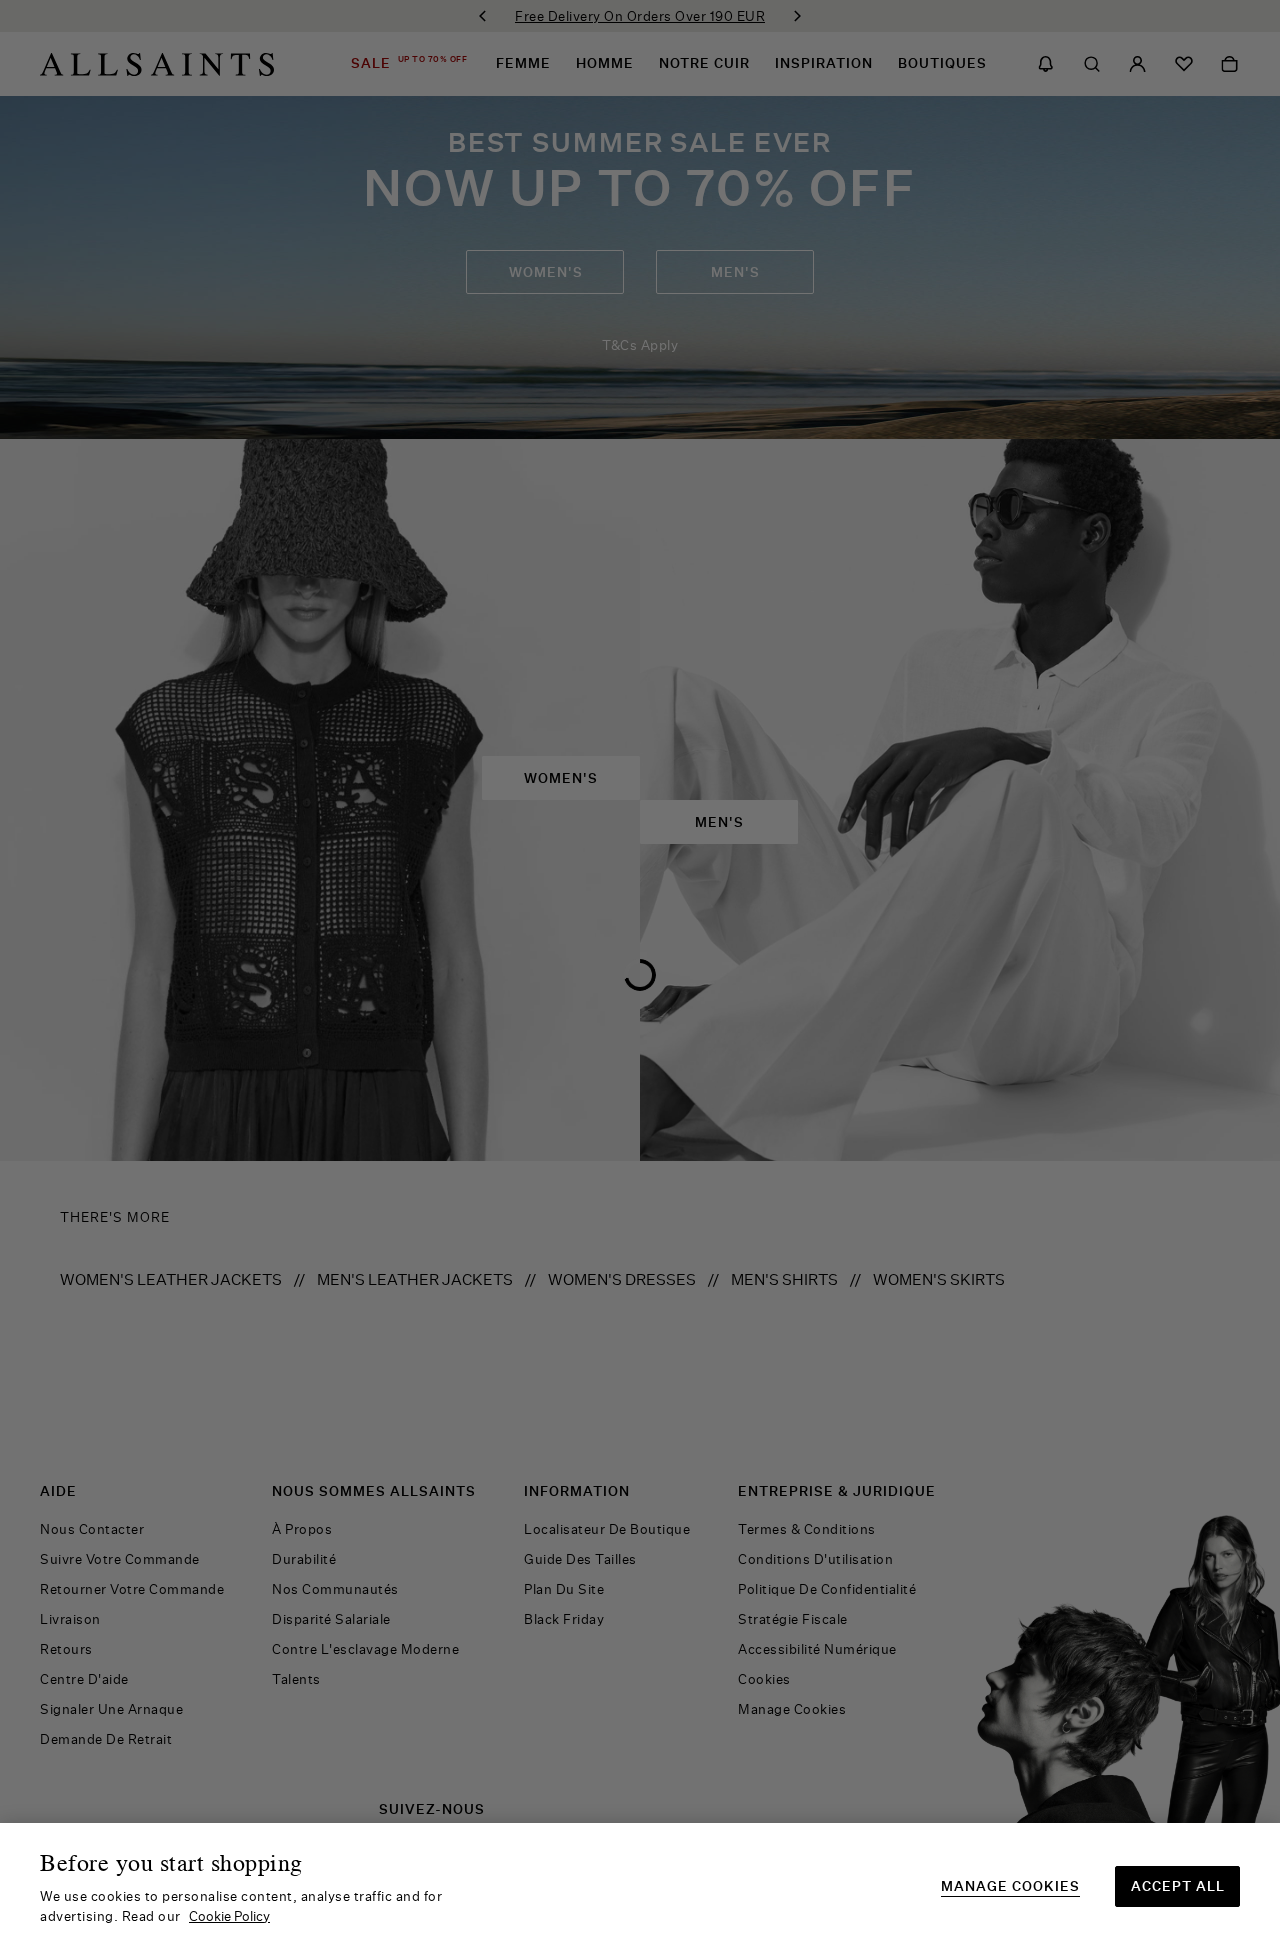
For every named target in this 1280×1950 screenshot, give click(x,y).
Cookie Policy (229, 1916)
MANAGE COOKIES (1010, 1886)
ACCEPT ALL (1178, 1886)
